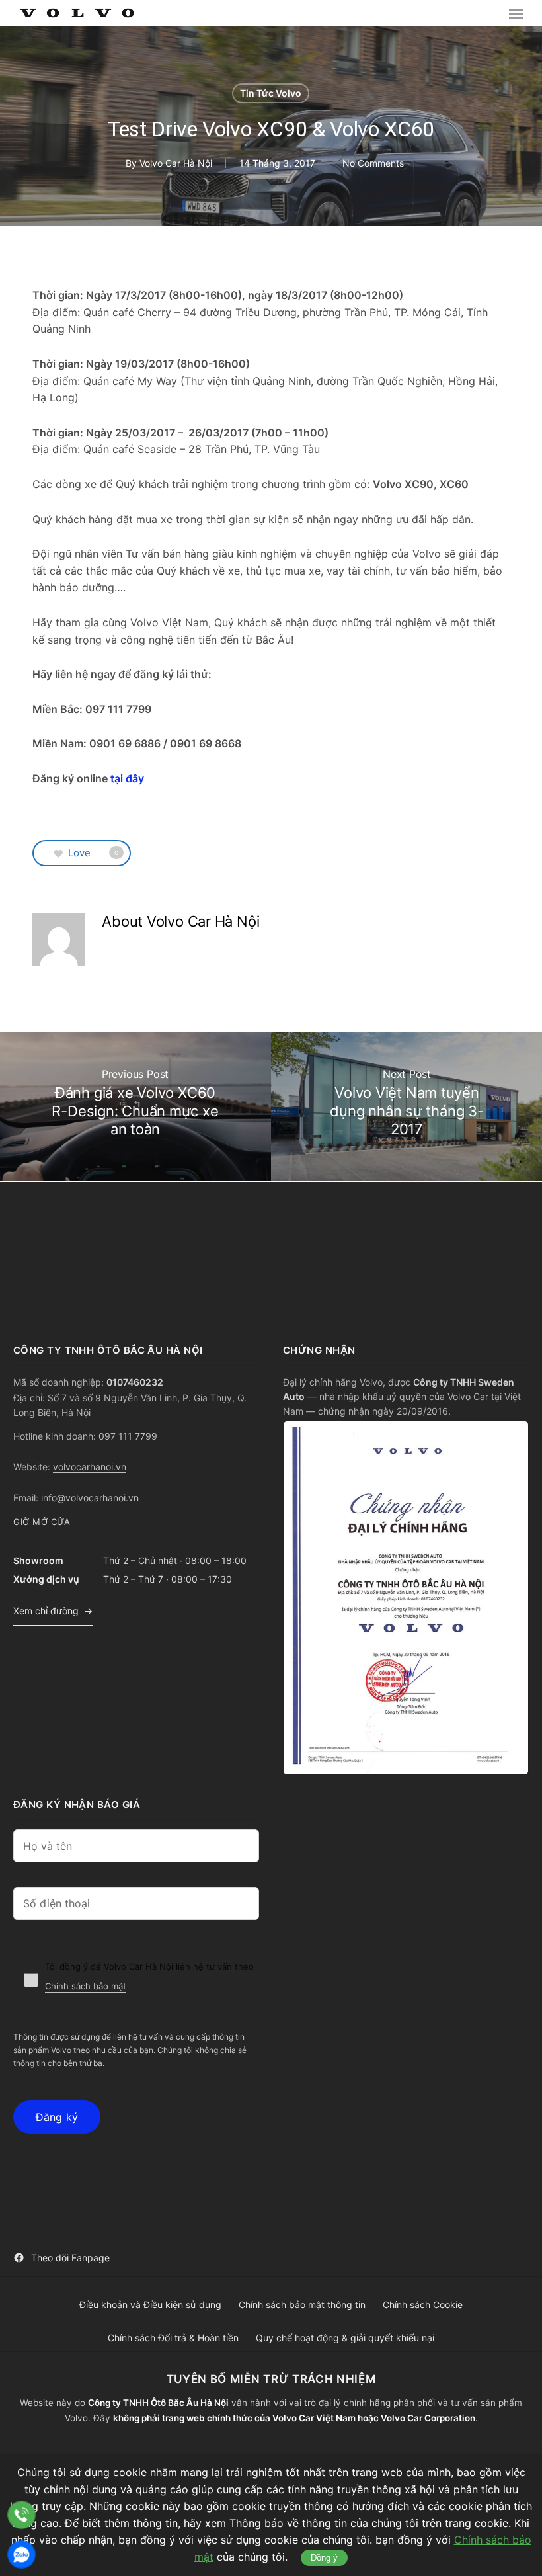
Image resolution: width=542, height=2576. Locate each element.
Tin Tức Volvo (271, 93)
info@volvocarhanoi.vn (90, 1498)
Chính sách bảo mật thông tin (302, 2305)
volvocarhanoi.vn (90, 1467)
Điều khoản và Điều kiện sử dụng (150, 2305)
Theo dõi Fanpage (70, 2258)
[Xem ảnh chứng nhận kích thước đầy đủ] (406, 1598)
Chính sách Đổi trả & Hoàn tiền (173, 2338)
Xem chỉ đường (46, 1611)
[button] (516, 13)
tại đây (127, 778)
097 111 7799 (128, 1436)
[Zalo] (21, 2555)
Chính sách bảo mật (86, 1986)
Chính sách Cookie (423, 2305)
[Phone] (21, 2515)
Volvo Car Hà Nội (176, 163)
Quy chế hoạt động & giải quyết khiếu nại (345, 2338)
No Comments (373, 163)
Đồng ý (324, 2558)
